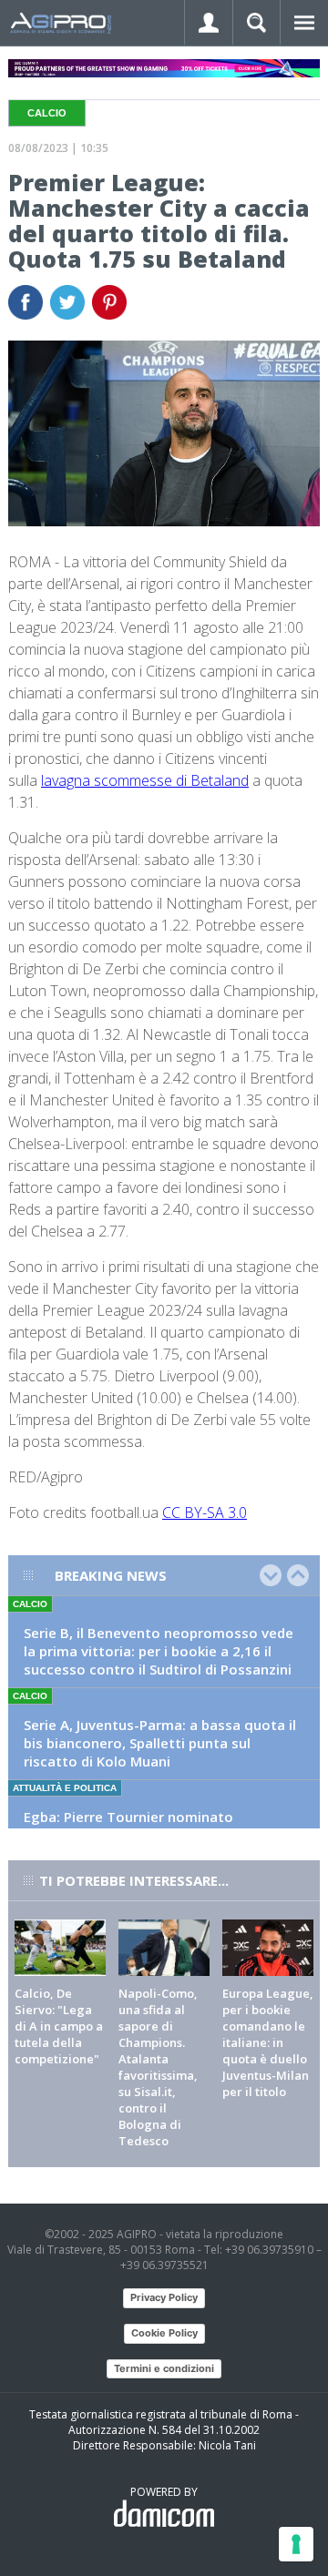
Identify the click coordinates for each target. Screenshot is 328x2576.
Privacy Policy (164, 2297)
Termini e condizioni (164, 2368)
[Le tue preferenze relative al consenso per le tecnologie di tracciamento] (296, 2544)
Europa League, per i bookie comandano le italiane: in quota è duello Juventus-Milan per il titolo (268, 2042)
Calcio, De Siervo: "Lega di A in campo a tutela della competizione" (59, 2026)
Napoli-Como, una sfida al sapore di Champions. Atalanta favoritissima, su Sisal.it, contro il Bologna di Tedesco (158, 2067)
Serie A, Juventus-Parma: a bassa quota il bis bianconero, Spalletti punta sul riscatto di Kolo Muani (160, 1743)
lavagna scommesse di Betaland (145, 780)
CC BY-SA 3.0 (205, 1512)
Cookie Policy (164, 2333)
